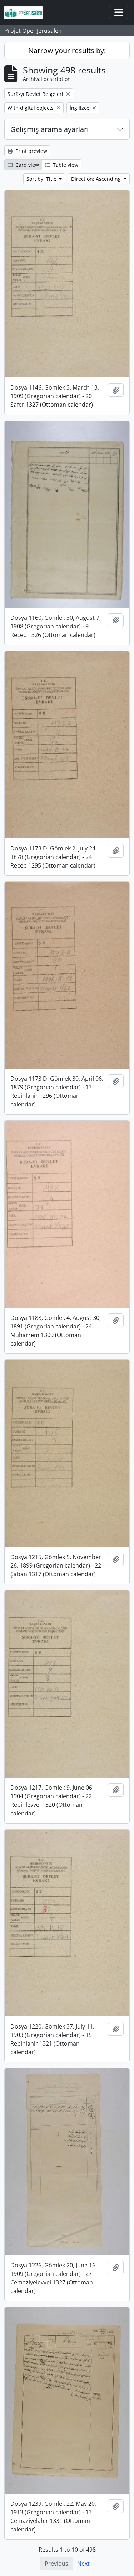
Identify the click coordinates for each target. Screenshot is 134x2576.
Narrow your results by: (67, 50)
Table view (65, 165)
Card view (26, 165)
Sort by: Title (42, 179)
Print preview (31, 151)
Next (83, 2564)
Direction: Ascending (97, 179)
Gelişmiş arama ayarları (49, 129)
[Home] (26, 13)
